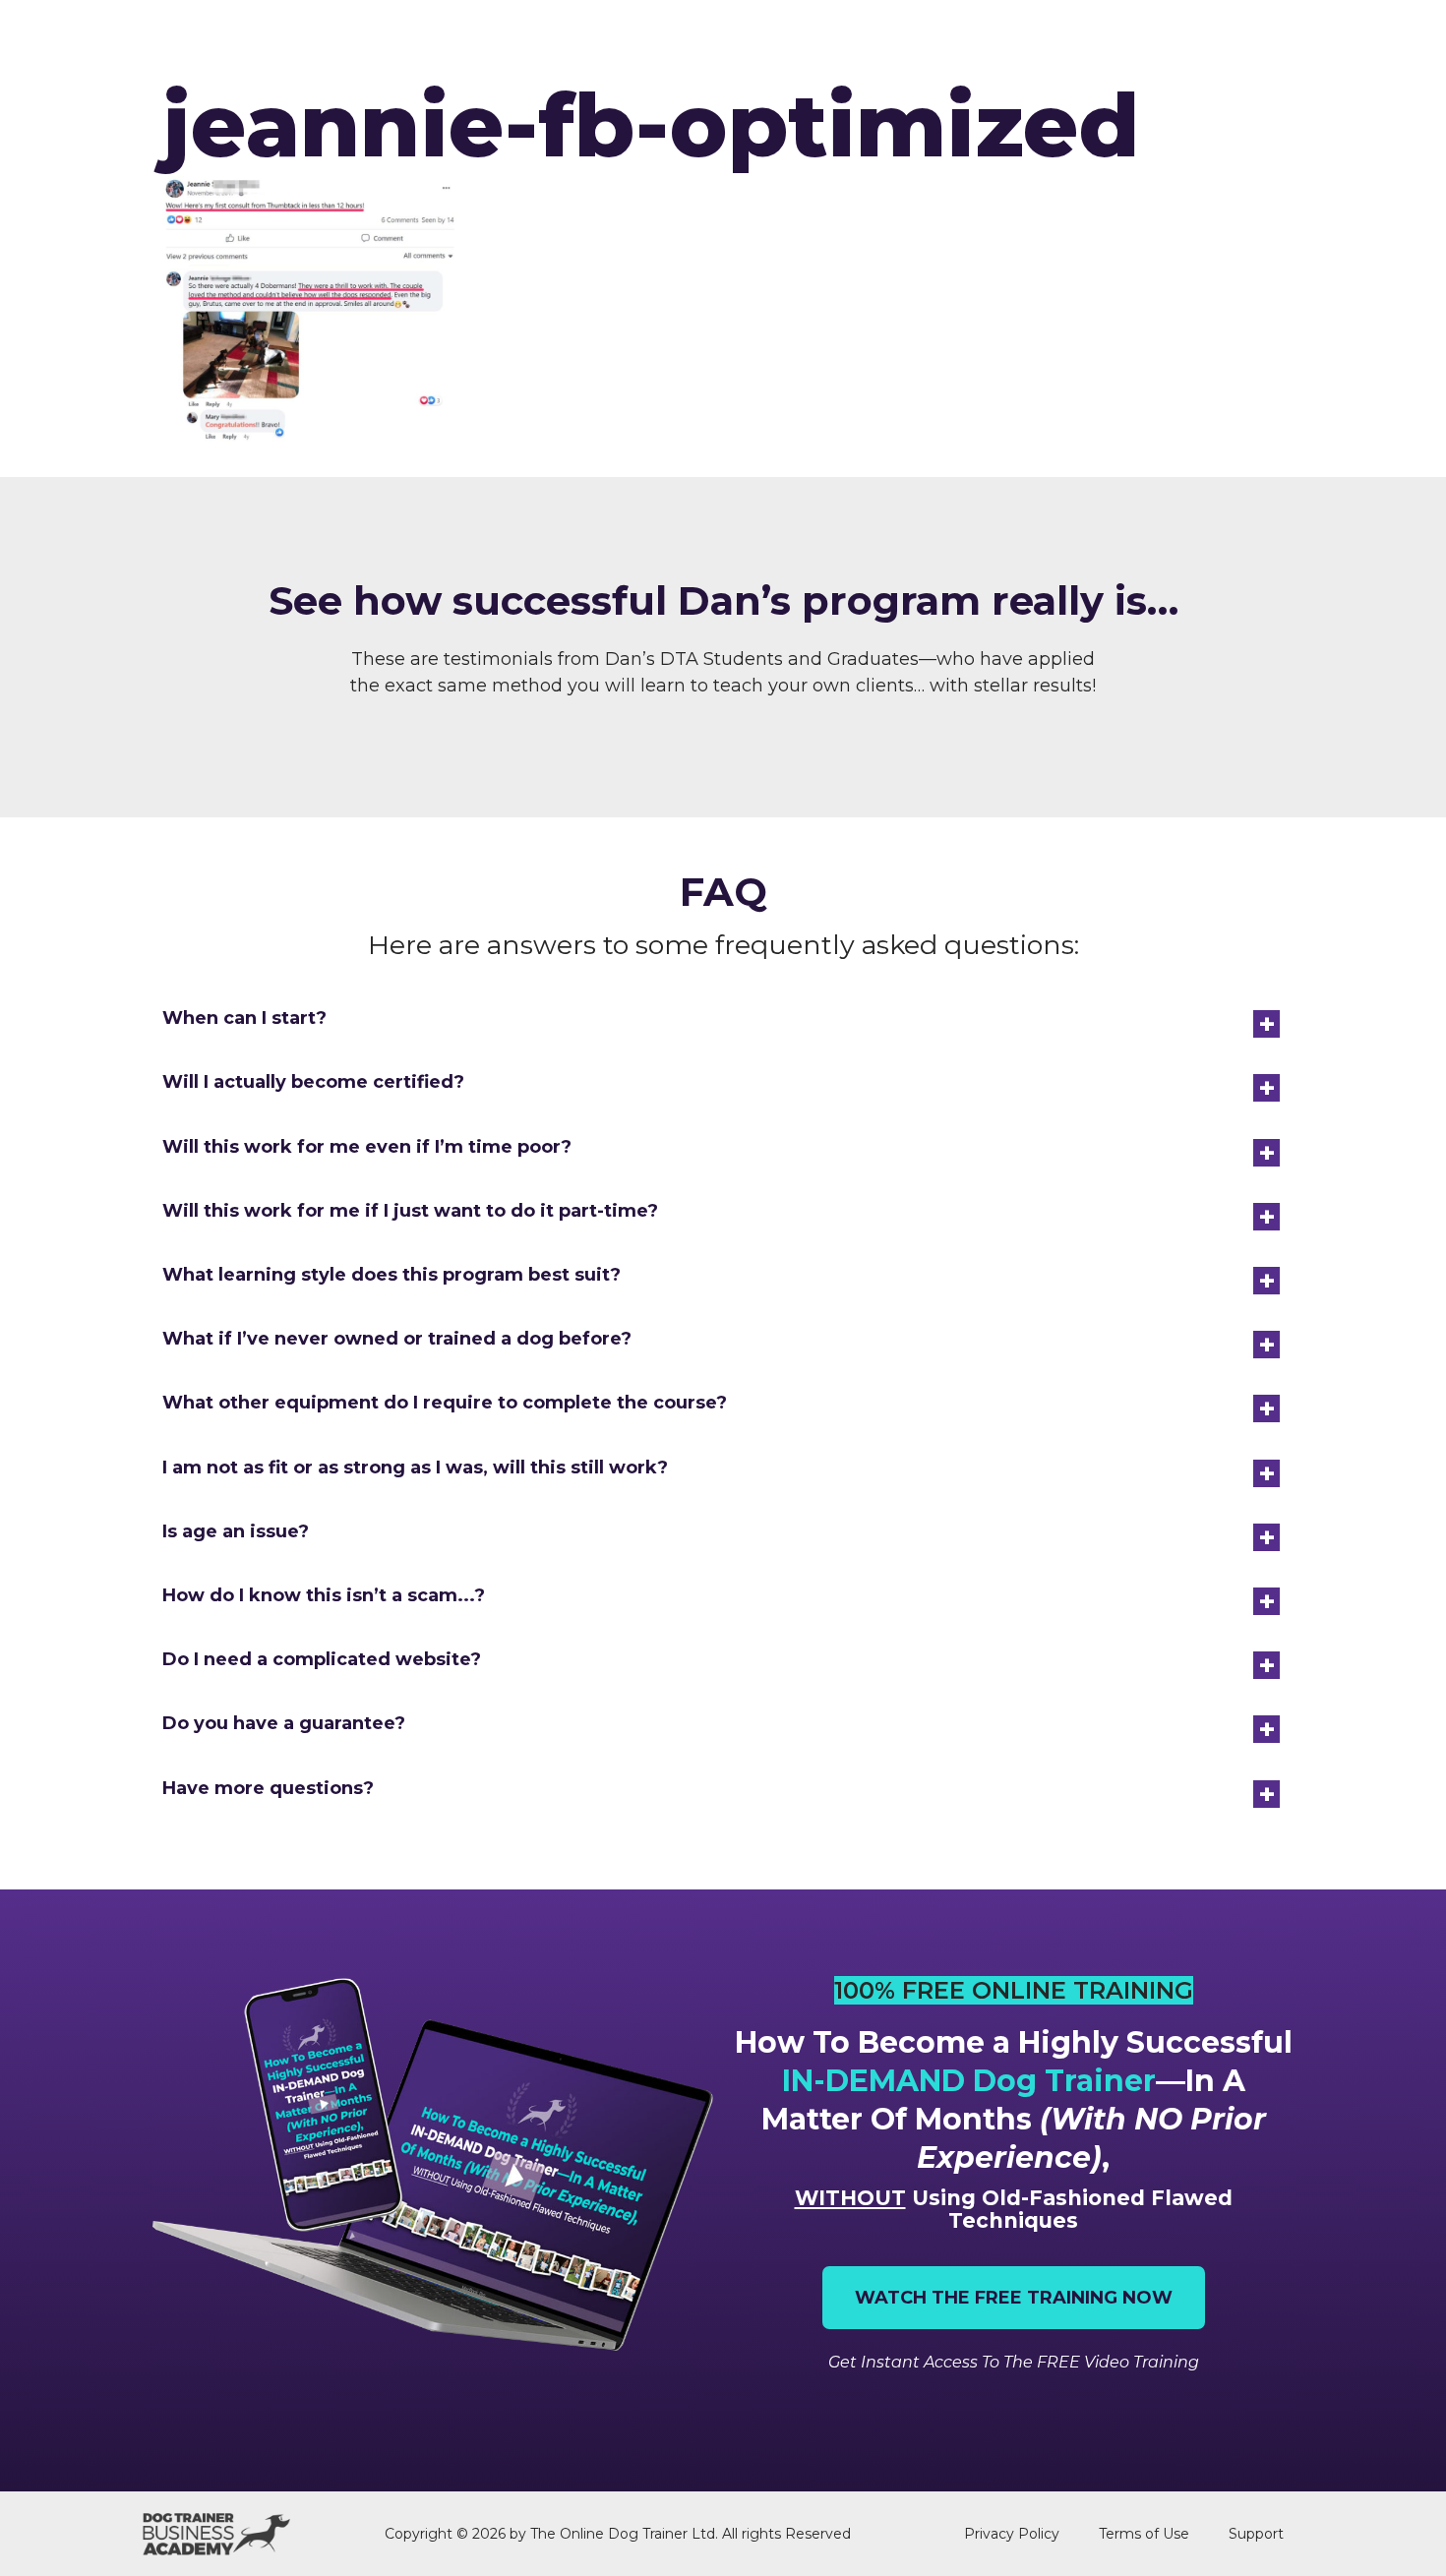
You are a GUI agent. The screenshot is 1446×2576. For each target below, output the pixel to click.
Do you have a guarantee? (284, 1723)
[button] (723, 1018)
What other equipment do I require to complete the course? (445, 1403)
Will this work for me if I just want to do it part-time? (410, 1211)
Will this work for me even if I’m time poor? (367, 1147)
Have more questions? (268, 1788)
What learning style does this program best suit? (392, 1275)
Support (1256, 2534)
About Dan (1277, 41)
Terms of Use (1144, 2534)
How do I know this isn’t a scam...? (324, 1595)
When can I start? (244, 1018)
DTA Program (688, 41)
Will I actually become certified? (313, 1082)
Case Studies (1141, 41)
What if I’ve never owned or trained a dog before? (397, 1339)
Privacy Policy (1012, 2534)
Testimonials (994, 41)
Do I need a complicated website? (322, 1659)
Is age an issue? (236, 1531)
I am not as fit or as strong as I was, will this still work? (415, 1468)
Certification (841, 41)
